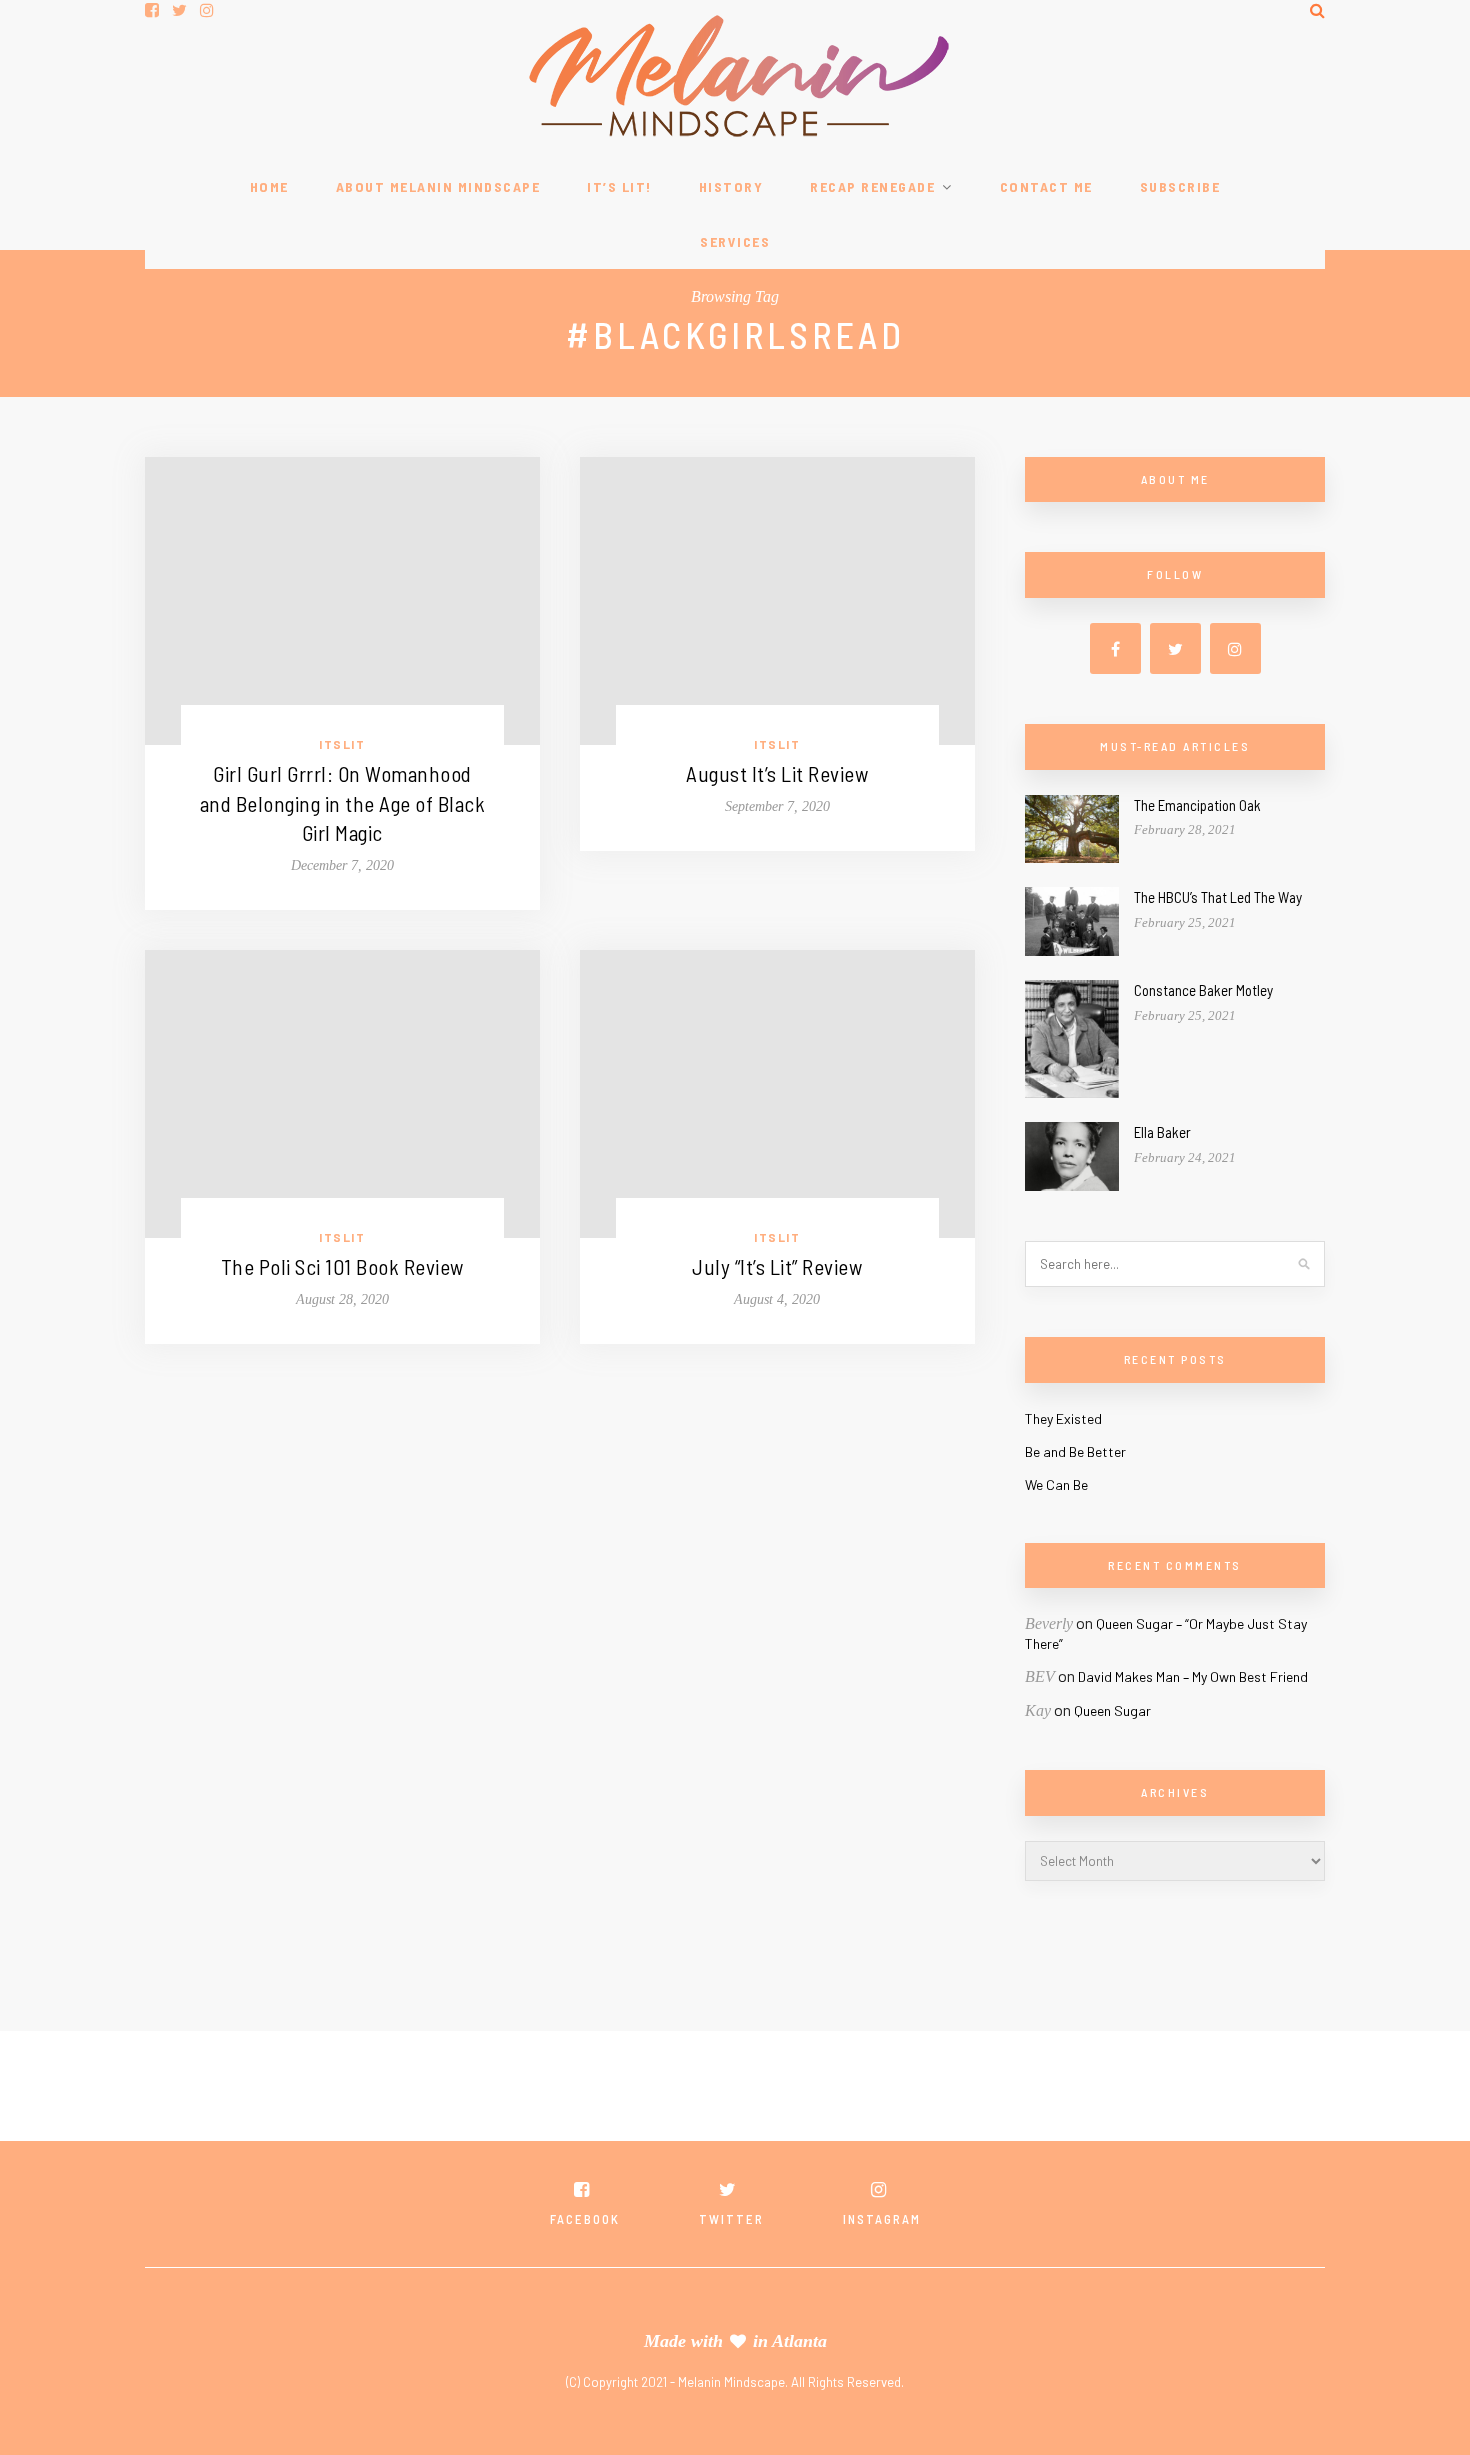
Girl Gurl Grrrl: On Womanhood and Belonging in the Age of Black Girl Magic (343, 803)
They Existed (1063, 1418)
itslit (342, 744)
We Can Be (1056, 1484)
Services (735, 241)
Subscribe (1180, 186)
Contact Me (1046, 186)
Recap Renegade (872, 186)
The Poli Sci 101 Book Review (342, 1266)
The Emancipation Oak (1197, 805)
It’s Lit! (619, 186)
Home (269, 186)
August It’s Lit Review (777, 773)
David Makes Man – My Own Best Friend (1193, 1676)
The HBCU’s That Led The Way (1218, 897)
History (731, 186)
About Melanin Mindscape (438, 186)
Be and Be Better (1075, 1451)
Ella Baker (1162, 1132)
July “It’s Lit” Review (777, 1266)
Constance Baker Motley (1203, 990)
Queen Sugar (1112, 1710)
